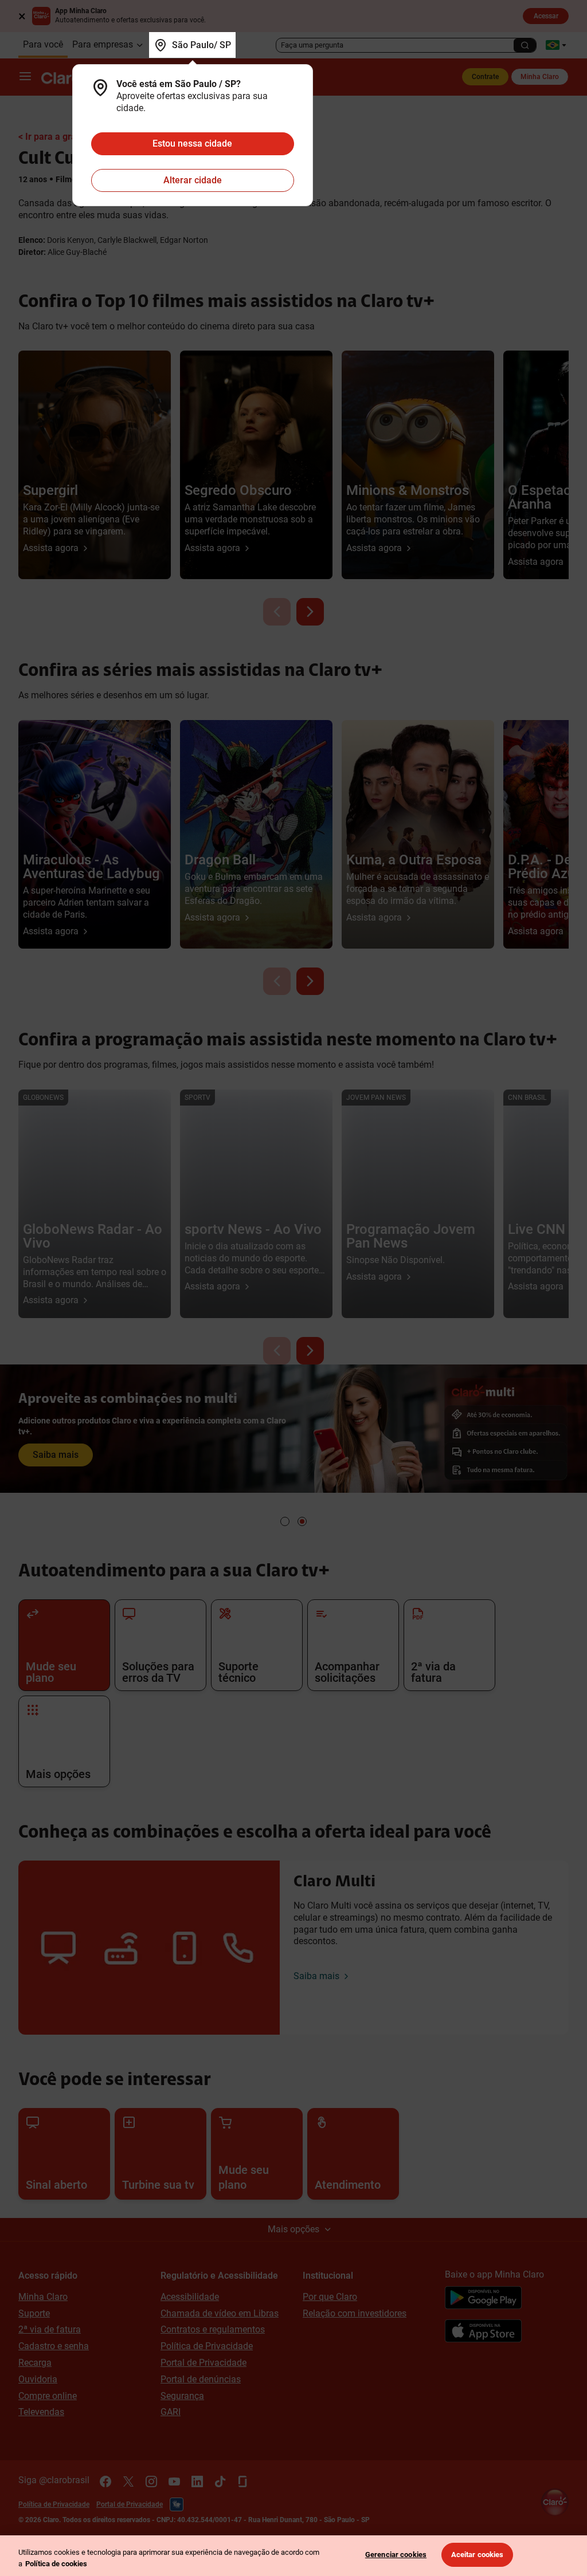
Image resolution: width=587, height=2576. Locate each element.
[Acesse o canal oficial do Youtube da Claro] (174, 2481)
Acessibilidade (190, 2297)
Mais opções (293, 2229)
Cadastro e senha (54, 2346)
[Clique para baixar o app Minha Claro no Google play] (483, 2299)
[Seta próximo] (310, 612)
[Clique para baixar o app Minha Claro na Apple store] (483, 2333)
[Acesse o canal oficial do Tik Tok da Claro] (220, 2481)
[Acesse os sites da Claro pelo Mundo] (556, 45)
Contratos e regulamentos (213, 2329)
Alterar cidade (193, 180)
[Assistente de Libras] (177, 2504)
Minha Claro (540, 77)
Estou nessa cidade (192, 143)
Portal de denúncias (201, 2379)
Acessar (546, 16)
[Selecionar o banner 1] (285, 1521)
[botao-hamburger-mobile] (25, 77)
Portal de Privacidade (204, 2363)
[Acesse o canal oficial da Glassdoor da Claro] (243, 2481)
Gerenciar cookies (396, 2555)
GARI (171, 2412)
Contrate (485, 77)
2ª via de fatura (50, 2329)
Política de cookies (56, 2564)
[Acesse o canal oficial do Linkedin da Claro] (197, 2481)
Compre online (48, 2396)
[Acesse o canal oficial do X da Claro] (128, 2481)
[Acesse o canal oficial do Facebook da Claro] (105, 2481)
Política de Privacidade (207, 2346)
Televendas (41, 2412)
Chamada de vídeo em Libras (220, 2313)
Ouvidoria (38, 2379)
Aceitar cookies (478, 2555)
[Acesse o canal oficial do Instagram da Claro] (151, 2481)
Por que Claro (330, 2297)
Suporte (34, 2313)
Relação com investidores (355, 2313)
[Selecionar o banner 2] (302, 1521)
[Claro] (67, 77)
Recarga (35, 2363)
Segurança (182, 2396)
